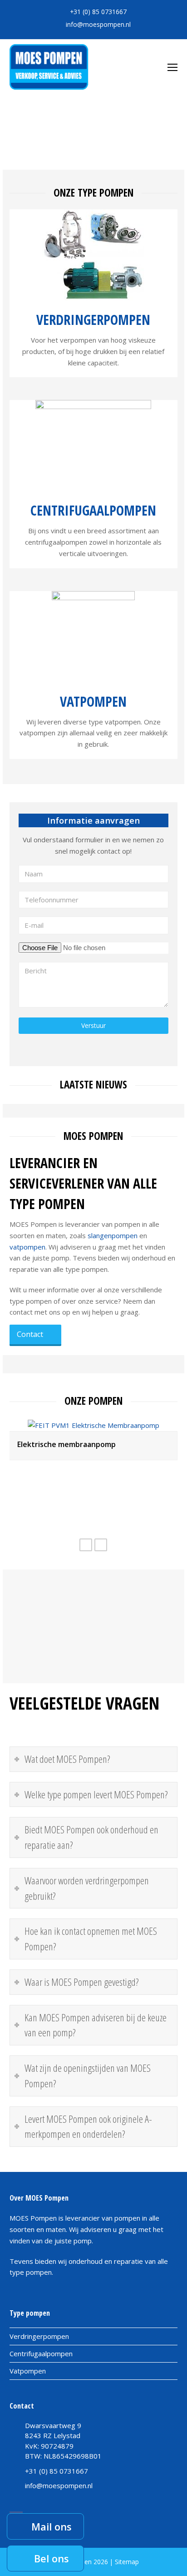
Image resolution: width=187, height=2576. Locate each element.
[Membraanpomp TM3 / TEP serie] (93, 1483)
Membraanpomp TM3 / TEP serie (75, 1501)
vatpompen (27, 1247)
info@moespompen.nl (98, 24)
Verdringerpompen (93, 320)
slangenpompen (113, 1235)
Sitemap (127, 2562)
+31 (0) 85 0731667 (98, 12)
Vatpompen (93, 701)
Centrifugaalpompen (93, 510)
